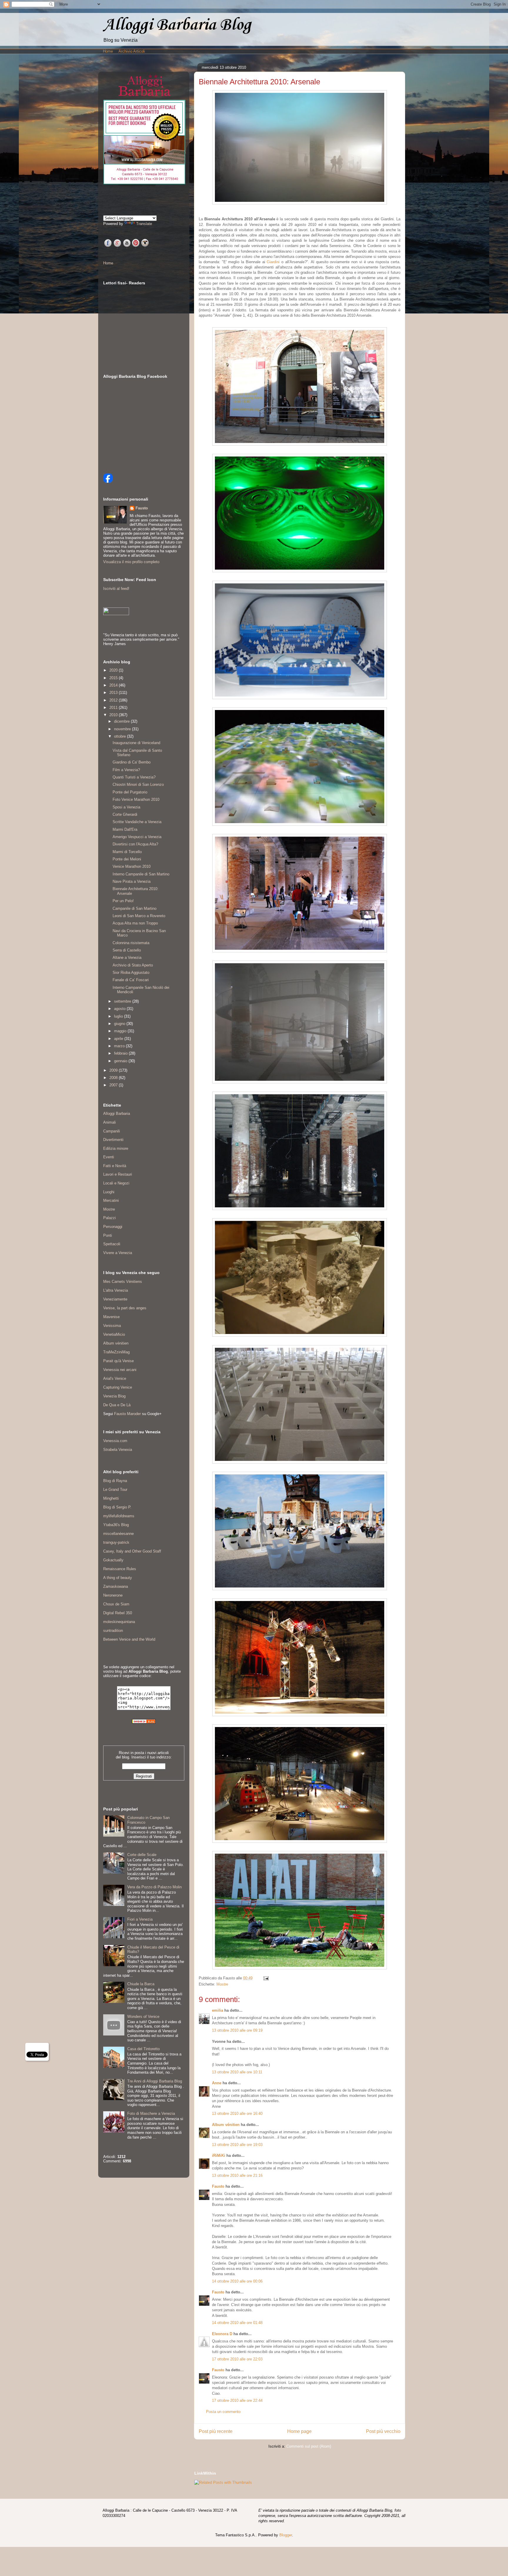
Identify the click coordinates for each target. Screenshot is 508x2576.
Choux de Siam (116, 1604)
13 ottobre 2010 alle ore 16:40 (237, 2113)
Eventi (109, 1157)
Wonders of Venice (143, 2017)
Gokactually (113, 1560)
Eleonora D (222, 2334)
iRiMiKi (219, 2155)
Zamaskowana (116, 1586)
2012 (114, 700)
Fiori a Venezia (140, 1919)
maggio (121, 1031)
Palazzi (110, 1218)
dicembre (122, 721)
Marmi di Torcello (127, 852)
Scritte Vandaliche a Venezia (137, 822)
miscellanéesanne (118, 1534)
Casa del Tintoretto (143, 2049)
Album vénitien (226, 2125)
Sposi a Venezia (126, 807)
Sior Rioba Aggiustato (131, 972)
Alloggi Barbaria (117, 1114)
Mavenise (111, 1317)
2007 (114, 1085)
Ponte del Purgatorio (130, 792)
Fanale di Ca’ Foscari (131, 980)
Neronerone (113, 1595)
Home (108, 51)
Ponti (108, 1235)
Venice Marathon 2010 (132, 866)
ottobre (121, 736)
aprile (119, 1039)
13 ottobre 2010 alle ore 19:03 (237, 2145)
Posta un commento (223, 2412)
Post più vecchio (383, 2431)
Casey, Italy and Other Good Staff (132, 1551)
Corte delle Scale (142, 1855)
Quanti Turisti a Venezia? (134, 777)
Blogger (286, 2535)
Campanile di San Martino (134, 908)
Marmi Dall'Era (125, 829)
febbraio (121, 1053)
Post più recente (216, 2431)
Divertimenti (113, 1140)
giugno (120, 1024)
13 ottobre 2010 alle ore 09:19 (237, 2030)
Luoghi (109, 1192)
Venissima (112, 1326)
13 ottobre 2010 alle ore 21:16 (237, 2175)
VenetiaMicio (114, 1334)
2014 (114, 685)
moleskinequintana (119, 1622)
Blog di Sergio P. (117, 1507)
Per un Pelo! (123, 901)
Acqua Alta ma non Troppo (135, 923)
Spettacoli (112, 1244)
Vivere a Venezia (118, 1253)
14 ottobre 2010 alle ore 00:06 (237, 2281)
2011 (114, 708)
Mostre (222, 1984)
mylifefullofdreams (119, 1516)
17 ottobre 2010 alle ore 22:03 (237, 2359)
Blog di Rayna (115, 1481)
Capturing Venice (118, 1387)
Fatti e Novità (115, 1166)
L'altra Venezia (116, 1290)
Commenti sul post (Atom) (309, 2446)
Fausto (218, 2186)
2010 (114, 715)
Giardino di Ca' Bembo (132, 762)
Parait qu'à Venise (118, 1361)
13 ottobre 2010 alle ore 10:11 (237, 2072)
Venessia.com (115, 1441)
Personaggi (113, 1227)
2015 (114, 678)
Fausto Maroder (127, 1414)
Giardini (273, 262)
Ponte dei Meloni (127, 859)
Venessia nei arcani (120, 1370)
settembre (123, 1001)
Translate (144, 224)
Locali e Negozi (116, 1183)
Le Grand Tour (115, 1490)
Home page (299, 2431)
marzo (120, 1046)
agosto (120, 1009)
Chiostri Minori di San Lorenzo (138, 784)
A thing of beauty (118, 1578)
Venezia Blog (114, 1396)
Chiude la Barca (141, 1984)
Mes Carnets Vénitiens (123, 1282)
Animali (110, 1122)
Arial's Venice (115, 1378)
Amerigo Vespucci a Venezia (137, 837)
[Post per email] (265, 1978)
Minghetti (111, 1498)
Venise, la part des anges (125, 1308)
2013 (114, 693)
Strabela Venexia (118, 1450)
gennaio (121, 1061)
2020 (114, 670)
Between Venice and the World (129, 1639)
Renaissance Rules (120, 1569)
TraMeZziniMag (116, 1352)
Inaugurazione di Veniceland (136, 743)
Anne (217, 2083)
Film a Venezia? (126, 770)
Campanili (112, 1131)
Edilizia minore (116, 1148)
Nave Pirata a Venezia (132, 881)
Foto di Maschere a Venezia (151, 2113)
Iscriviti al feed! (116, 589)
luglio (119, 1016)
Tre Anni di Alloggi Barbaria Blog (155, 2081)
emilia (218, 2010)
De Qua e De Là (117, 1405)
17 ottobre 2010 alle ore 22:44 (237, 2400)
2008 (114, 1078)
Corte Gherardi (125, 814)
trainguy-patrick (116, 1542)
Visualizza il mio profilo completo (131, 562)
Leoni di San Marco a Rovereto (139, 916)
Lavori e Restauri (118, 1174)
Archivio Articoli (132, 51)
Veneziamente (115, 1299)
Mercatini (111, 1200)
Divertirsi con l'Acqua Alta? (135, 844)
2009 (114, 1070)
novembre (123, 729)
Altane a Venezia (127, 958)
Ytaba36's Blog (116, 1525)
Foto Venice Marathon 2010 (136, 799)
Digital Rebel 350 (118, 1613)
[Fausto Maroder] (108, 481)
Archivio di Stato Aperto (133, 965)
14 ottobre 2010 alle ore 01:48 (237, 2323)
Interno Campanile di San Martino (141, 874)
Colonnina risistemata (131, 943)
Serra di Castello (127, 950)
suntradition (113, 1631)
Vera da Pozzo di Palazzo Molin (154, 1887)
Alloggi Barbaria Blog (177, 25)
